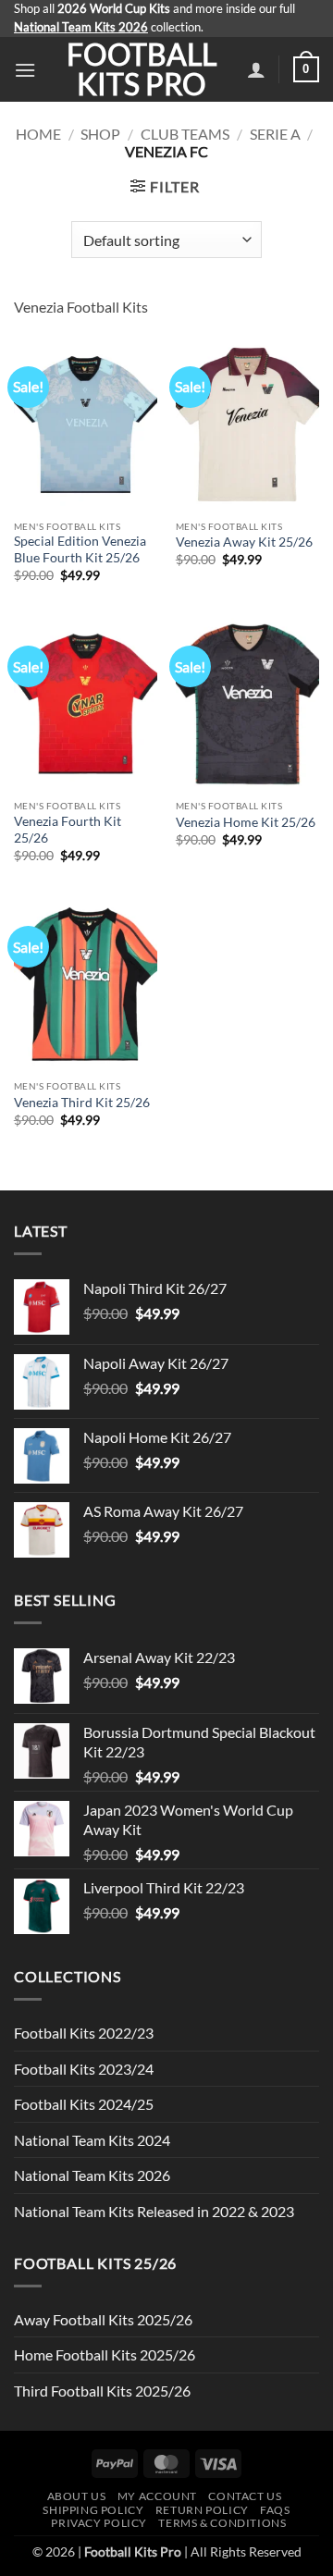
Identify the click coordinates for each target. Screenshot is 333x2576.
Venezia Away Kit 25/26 (244, 542)
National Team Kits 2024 (92, 2140)
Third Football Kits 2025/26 (102, 2391)
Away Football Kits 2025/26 (103, 2319)
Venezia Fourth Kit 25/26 (68, 830)
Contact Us (245, 2496)
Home (38, 134)
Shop (100, 134)
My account (157, 2496)
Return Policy (202, 2510)
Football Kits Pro (142, 69)
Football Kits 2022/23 (84, 2033)
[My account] (256, 69)
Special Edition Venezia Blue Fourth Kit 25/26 (80, 549)
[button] (25, 70)
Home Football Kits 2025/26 (105, 2354)
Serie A (275, 134)
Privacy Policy (99, 2523)
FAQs (275, 2510)
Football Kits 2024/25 (84, 2104)
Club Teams (185, 134)
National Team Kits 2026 (92, 2175)
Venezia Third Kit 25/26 (82, 1103)
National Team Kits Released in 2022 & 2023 (154, 2211)
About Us (77, 2496)
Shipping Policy (93, 2510)
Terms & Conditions (222, 2523)
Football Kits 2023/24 (84, 2069)
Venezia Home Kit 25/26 (246, 822)
